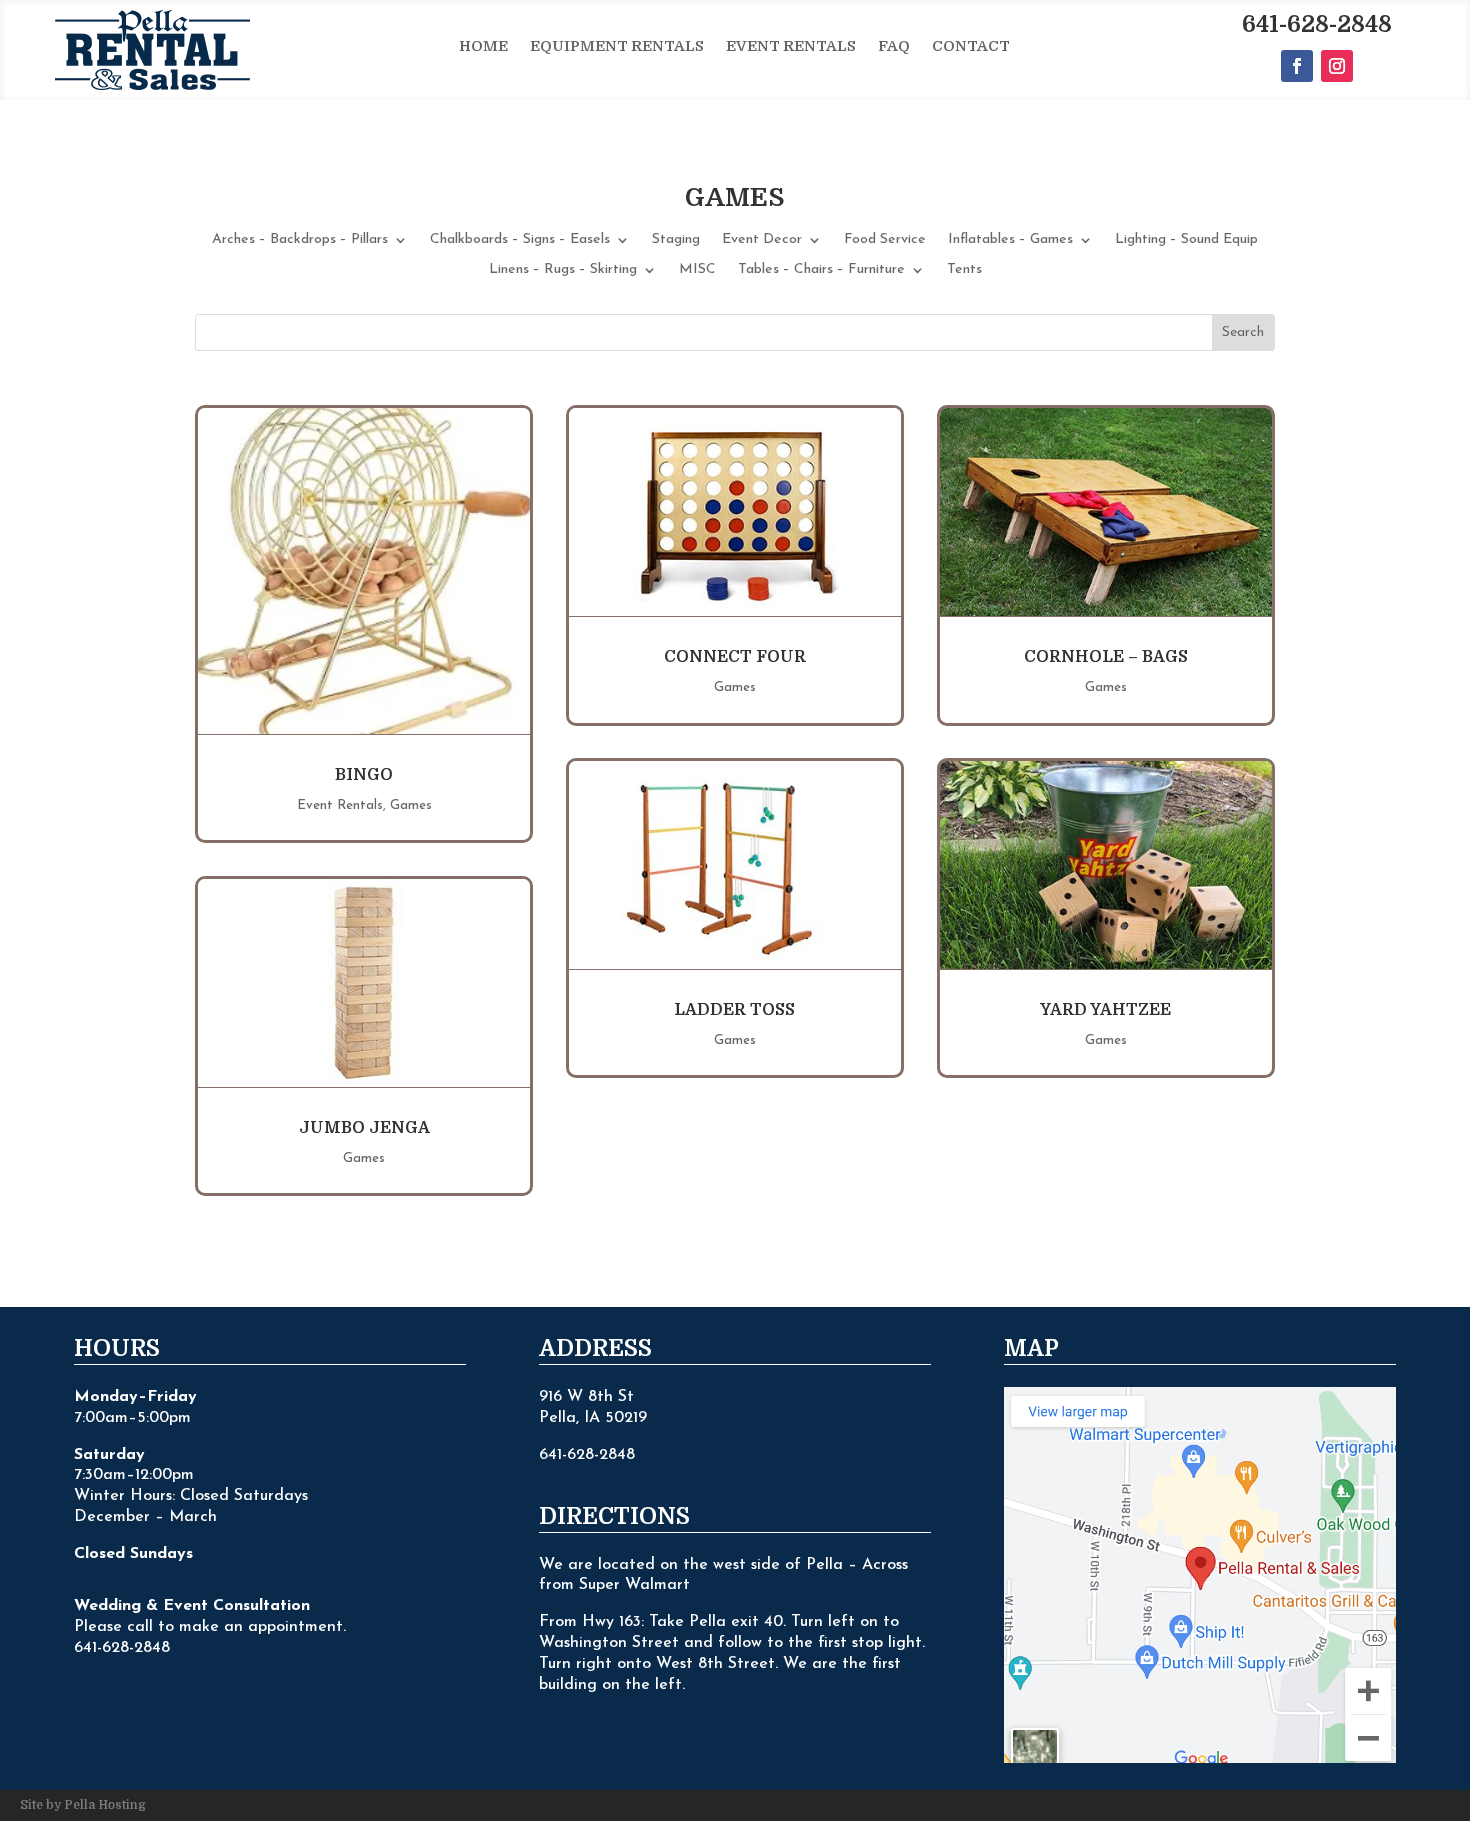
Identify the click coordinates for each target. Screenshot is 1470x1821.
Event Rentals (791, 47)
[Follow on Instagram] (1337, 66)
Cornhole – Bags (1106, 657)
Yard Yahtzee (1105, 1010)
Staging (676, 240)
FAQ (894, 47)
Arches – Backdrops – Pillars (300, 240)
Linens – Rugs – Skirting (563, 270)
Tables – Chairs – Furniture (821, 270)
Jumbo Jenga (364, 1128)
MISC (697, 270)
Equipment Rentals (617, 47)
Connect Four (735, 657)
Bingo (364, 775)
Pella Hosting (105, 1805)
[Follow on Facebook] (1297, 66)
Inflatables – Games (1010, 240)
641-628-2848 (1317, 24)
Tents (964, 270)
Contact (971, 47)
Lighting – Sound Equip (1186, 240)
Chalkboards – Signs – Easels (520, 240)
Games (411, 805)
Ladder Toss (734, 1010)
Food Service (885, 240)
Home (483, 47)
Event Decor (762, 240)
